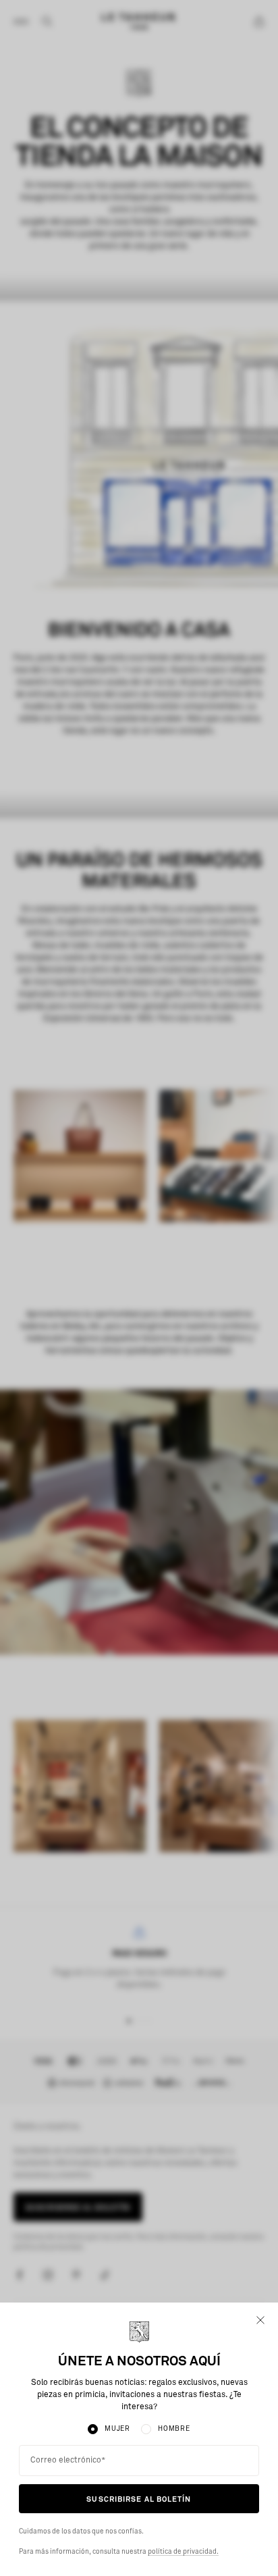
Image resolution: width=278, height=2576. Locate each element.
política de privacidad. (183, 2552)
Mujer (117, 2429)
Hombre (174, 2429)
